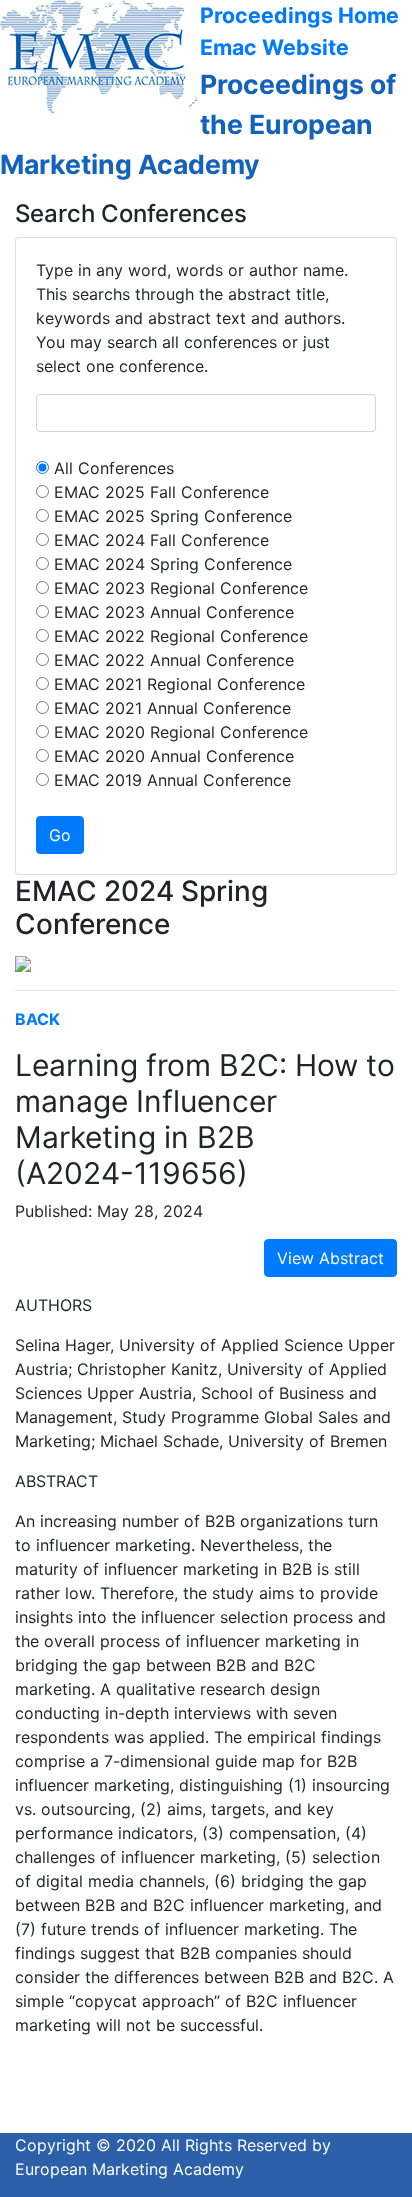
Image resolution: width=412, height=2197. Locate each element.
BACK (37, 1019)
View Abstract (330, 1258)
